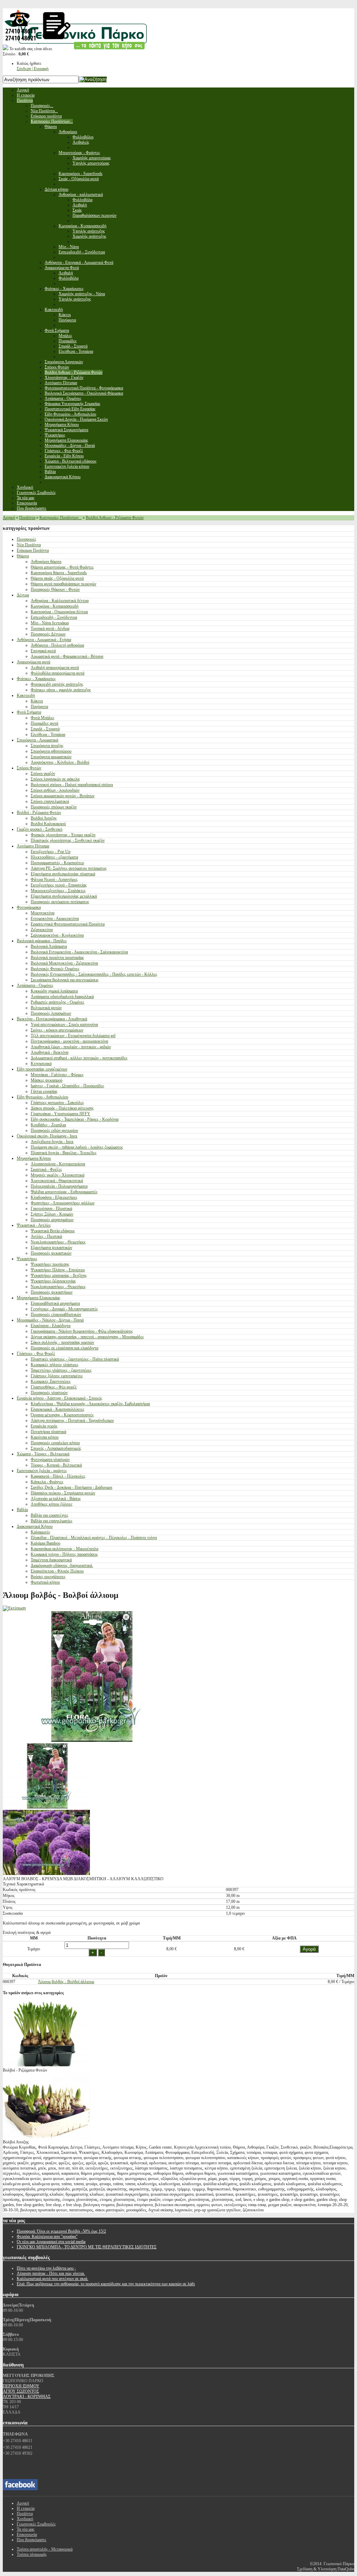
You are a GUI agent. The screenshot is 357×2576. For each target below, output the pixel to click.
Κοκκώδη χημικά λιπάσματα (54, 991)
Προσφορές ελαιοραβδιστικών (56, 1314)
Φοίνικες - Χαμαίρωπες (36, 679)
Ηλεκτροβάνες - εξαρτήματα (54, 857)
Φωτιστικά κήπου (45, 1582)
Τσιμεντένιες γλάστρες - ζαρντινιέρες (61, 1370)
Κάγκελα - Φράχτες (47, 1482)
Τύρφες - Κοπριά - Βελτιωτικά (56, 1465)
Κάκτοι (37, 701)
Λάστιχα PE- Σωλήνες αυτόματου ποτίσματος (69, 868)
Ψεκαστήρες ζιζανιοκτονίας (53, 1281)
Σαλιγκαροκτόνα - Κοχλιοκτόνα (57, 935)
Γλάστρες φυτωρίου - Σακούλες (57, 1103)
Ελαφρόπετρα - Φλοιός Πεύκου (57, 1571)
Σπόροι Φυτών (29, 768)
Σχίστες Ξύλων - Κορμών (52, 1214)
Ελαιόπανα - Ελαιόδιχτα (51, 1326)
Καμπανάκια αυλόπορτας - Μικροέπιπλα (64, 1549)
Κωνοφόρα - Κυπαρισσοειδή (55, 606)
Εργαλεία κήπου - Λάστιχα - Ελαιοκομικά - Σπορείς (59, 1398)
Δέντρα (23, 595)
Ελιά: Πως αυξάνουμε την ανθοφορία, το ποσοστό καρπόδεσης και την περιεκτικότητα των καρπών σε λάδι (106, 2284)
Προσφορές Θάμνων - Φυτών (55, 589)
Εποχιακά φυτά (43, 651)
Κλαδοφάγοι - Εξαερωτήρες (54, 1197)
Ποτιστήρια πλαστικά (48, 1432)
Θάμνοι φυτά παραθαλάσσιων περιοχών (63, 584)
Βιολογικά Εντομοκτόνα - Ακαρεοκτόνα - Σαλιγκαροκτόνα (79, 952)
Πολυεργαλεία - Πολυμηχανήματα (59, 1186)
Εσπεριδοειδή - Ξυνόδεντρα (54, 617)
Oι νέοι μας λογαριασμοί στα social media (51, 2242)
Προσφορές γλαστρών (49, 1393)
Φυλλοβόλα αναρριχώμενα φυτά (58, 673)
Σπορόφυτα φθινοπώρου (51, 751)
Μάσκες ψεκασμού (47, 1080)
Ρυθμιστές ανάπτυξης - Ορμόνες (58, 1002)
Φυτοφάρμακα (29, 907)
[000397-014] (46, 1807)
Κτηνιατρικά (41, 1064)
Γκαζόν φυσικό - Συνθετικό (40, 829)
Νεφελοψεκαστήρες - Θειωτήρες (58, 1242)
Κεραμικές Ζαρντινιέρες (51, 1381)
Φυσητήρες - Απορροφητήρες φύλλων (63, 1203)
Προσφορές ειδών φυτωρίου (54, 1130)
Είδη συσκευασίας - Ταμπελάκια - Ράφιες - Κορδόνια (75, 1119)
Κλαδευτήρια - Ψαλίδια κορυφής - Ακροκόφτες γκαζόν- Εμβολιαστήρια (90, 1404)
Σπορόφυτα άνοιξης (47, 746)
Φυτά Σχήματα (29, 712)
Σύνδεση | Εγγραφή (33, 69)
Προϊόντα (27, 518)
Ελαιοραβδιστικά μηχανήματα (55, 1303)
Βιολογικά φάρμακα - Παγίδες (42, 941)
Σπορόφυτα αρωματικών (51, 757)
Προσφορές (26, 539)
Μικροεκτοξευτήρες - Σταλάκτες (58, 891)
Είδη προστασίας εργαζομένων (42, 1069)
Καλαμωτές (40, 1532)
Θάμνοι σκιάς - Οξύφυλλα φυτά (57, 578)
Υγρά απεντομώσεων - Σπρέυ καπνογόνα (64, 1024)
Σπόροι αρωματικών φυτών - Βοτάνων (63, 796)
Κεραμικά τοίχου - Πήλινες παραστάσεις (64, 1554)
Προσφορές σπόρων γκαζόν (54, 807)
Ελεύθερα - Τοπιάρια (48, 734)
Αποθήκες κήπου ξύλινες (52, 1504)
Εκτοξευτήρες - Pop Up (51, 852)
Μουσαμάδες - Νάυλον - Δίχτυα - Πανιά (50, 1320)
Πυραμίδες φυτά (44, 723)
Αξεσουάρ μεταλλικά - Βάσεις (56, 1499)
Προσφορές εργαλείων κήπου (55, 1443)
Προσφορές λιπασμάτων (51, 1013)
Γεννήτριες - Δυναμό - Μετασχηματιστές (64, 1309)
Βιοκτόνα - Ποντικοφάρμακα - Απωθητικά (52, 1019)
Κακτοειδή (26, 695)
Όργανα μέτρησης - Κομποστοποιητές (62, 1415)
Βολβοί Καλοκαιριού (48, 824)
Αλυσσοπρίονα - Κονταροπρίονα (58, 1164)
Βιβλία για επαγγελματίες (52, 1521)
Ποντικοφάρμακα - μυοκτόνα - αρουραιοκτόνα (69, 1041)
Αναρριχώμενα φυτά (33, 662)
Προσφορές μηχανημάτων (52, 1220)
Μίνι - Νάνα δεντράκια (50, 623)
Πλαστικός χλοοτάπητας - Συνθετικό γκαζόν (68, 840)
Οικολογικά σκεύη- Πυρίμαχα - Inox (47, 1136)
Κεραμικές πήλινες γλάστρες (55, 1365)
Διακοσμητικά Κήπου (35, 1526)
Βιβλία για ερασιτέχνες (50, 1515)
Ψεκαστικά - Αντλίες (34, 1225)
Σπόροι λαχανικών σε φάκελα (55, 779)
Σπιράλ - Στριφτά (45, 729)
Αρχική (9, 518)
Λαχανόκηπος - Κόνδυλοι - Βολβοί (60, 762)
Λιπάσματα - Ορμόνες (35, 985)
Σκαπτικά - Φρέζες (46, 1169)
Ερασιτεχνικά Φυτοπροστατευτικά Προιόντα (68, 924)
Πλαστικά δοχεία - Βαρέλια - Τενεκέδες (64, 1153)
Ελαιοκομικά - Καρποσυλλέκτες (58, 1409)
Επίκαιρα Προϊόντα (33, 550)
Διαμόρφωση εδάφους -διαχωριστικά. (62, 1565)
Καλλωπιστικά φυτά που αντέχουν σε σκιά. (52, 2279)
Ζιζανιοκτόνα (42, 930)
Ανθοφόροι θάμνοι (46, 562)
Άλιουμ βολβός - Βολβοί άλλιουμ (66, 1982)
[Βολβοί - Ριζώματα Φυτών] (46, 2065)
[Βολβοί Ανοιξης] (46, 2137)
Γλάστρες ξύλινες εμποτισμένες (57, 1376)
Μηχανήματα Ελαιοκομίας (39, 1298)
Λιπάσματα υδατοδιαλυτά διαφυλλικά (62, 997)
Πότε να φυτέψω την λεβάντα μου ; (46, 2268)
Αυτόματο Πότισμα (33, 846)
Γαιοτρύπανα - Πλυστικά (51, 1209)
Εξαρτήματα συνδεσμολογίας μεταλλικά (64, 896)
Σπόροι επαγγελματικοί (50, 801)
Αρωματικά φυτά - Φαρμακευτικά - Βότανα (67, 656)
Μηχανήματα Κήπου (34, 1158)
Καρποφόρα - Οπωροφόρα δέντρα (59, 612)
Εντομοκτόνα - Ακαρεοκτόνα (55, 919)
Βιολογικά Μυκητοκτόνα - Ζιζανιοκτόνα (64, 963)
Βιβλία (22, 1510)
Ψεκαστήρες (27, 1259)
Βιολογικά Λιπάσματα (49, 946)
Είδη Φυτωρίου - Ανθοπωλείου (43, 1097)
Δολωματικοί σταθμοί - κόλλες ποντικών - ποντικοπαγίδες (79, 1058)
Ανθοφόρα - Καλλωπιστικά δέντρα (60, 601)
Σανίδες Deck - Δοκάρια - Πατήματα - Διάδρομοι (71, 1487)
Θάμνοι (23, 556)
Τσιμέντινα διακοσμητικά (51, 1560)
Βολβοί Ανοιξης (44, 818)
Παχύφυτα (39, 707)
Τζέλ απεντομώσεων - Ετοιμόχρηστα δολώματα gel (73, 1036)
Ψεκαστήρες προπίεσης (50, 1264)
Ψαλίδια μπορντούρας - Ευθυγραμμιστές (64, 1192)
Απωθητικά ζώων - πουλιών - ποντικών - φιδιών (71, 1047)
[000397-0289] (46, 1874)
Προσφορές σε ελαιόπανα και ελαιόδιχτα (64, 1348)
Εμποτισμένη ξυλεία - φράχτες (42, 1471)
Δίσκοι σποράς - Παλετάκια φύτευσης (62, 1108)
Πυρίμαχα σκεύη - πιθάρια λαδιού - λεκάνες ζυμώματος (77, 1147)
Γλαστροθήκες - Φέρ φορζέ (54, 1387)
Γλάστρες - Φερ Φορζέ (36, 1354)
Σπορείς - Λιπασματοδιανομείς (56, 1448)
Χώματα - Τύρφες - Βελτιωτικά (43, 1454)
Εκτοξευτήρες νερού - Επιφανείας (59, 885)
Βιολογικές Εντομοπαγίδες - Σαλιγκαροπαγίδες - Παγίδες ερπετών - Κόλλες (94, 974)
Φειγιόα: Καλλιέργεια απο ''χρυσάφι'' (47, 2236)
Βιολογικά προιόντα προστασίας (57, 958)
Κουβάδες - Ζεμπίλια (48, 1125)
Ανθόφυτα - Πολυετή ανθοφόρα (57, 645)
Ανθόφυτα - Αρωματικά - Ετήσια (44, 640)
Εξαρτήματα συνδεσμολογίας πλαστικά (63, 874)
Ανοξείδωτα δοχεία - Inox (52, 1142)
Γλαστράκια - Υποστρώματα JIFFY (60, 1114)
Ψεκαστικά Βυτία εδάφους (53, 1231)
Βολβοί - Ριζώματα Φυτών (39, 813)
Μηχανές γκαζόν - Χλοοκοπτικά (58, 1175)
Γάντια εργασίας (44, 1091)
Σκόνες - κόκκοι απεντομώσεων (57, 1030)
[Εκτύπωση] (14, 1608)
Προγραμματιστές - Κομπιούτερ (57, 863)
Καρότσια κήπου (45, 1437)
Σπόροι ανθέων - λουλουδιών (55, 790)
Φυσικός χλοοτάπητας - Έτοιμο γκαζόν (63, 835)
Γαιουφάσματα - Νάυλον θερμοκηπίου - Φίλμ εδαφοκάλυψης (82, 1331)
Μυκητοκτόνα (43, 913)
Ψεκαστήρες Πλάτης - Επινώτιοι (58, 1270)
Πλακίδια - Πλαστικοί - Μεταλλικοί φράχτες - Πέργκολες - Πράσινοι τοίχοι (94, 1538)
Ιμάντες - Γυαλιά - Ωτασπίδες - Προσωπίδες (67, 1086)
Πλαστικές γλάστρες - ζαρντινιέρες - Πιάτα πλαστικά (75, 1359)
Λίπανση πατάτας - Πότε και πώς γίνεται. (51, 2273)
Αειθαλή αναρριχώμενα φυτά (55, 668)
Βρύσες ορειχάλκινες (48, 1577)
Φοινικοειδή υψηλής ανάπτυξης (57, 684)
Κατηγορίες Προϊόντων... (60, 518)
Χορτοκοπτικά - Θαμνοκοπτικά (57, 1181)
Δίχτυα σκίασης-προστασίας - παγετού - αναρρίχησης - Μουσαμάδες (87, 1337)
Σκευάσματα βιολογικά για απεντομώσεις (65, 980)
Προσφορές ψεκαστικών (51, 1253)
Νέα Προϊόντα (29, 545)
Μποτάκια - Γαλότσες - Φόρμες (57, 1075)
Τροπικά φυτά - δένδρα (50, 628)
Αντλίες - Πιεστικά (46, 1236)
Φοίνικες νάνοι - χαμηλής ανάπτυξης (61, 690)
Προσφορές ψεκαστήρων (52, 1292)
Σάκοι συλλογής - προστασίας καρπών (62, 1342)
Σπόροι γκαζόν (43, 773)
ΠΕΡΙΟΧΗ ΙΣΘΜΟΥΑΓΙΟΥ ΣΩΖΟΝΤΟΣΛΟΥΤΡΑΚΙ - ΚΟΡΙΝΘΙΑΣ (27, 2391)
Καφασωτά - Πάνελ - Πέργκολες (58, 1476)
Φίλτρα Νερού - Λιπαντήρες (54, 879)
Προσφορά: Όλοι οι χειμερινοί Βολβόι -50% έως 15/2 (61, 2231)
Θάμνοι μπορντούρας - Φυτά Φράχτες (62, 567)
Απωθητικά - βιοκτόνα (50, 1052)
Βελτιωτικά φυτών (46, 1008)
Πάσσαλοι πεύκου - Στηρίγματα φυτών (63, 1493)
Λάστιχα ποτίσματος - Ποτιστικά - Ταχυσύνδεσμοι (72, 1420)
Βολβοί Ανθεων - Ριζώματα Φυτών (115, 518)
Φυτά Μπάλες (43, 718)
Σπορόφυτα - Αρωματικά (37, 740)
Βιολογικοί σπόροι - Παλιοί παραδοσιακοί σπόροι (72, 785)
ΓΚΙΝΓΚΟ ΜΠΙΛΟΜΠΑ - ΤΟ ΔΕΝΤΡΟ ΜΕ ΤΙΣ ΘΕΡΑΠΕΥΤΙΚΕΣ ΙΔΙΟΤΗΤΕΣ (87, 2247)
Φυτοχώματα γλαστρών (50, 1460)
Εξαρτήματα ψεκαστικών (51, 1248)
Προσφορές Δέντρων (48, 634)
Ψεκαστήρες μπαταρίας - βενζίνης (59, 1275)
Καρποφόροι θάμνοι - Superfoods (59, 573)
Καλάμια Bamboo (45, 1543)
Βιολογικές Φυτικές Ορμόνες (55, 969)
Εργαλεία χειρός (44, 1426)
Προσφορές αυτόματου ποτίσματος (60, 902)
